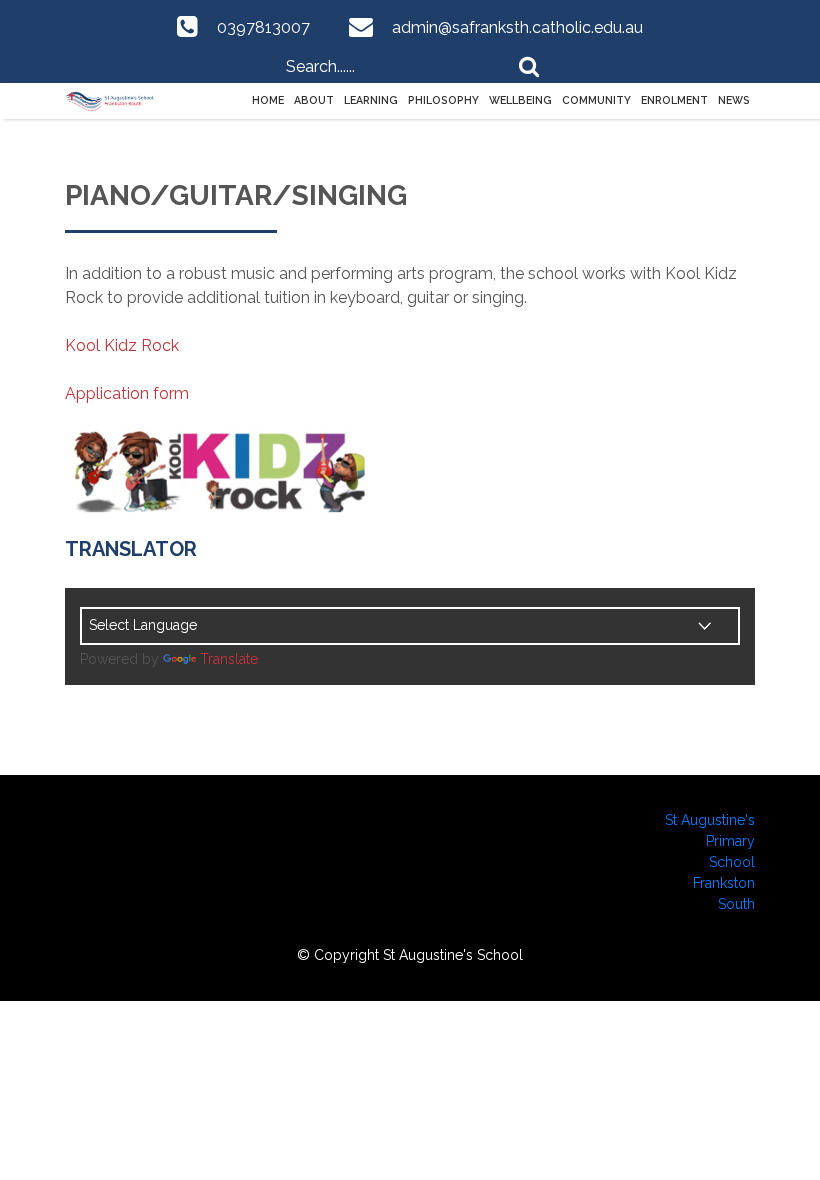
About (314, 100)
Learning (371, 100)
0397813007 (263, 27)
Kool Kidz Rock (122, 345)
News (734, 100)
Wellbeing (520, 100)
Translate (229, 659)
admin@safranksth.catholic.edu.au (517, 27)
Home (268, 100)
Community (596, 100)
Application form (127, 393)
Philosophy (443, 100)
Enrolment (674, 100)
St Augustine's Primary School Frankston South (710, 862)
